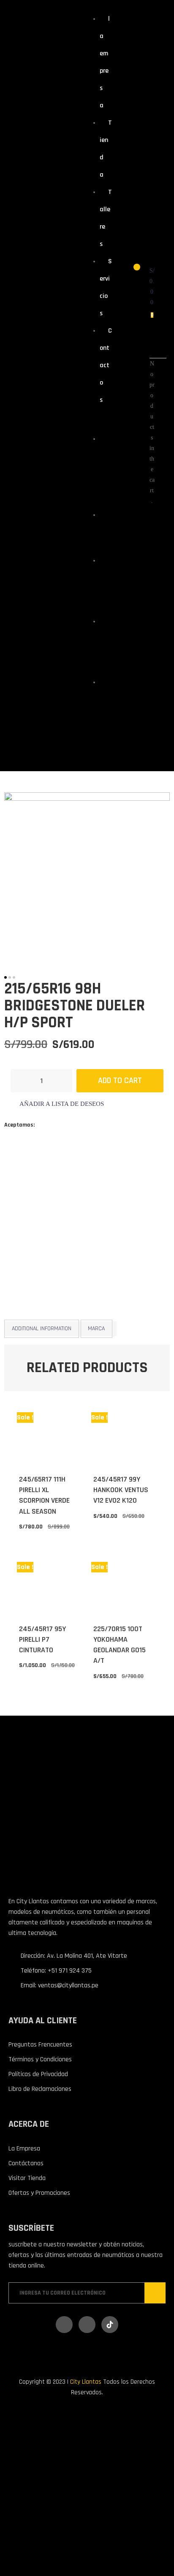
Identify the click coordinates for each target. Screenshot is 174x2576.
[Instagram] (87, 2325)
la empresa (104, 469)
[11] (87, 876)
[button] (57, 1104)
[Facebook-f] (64, 2325)
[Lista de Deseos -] (131, 272)
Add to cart (120, 1081)
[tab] (42, 1329)
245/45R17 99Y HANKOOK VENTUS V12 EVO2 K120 (121, 1490)
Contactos (106, 365)
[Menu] (94, 420)
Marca (96, 1329)
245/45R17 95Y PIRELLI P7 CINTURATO (42, 1639)
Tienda (104, 530)
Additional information (42, 1329)
